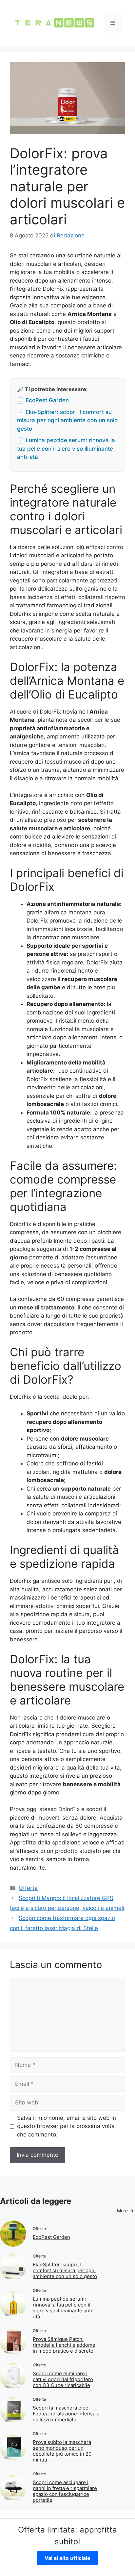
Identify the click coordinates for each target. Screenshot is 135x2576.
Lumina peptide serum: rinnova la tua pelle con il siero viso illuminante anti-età (64, 2308)
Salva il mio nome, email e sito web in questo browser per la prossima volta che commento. (67, 2126)
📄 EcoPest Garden (43, 400)
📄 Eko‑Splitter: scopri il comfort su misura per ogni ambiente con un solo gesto (67, 420)
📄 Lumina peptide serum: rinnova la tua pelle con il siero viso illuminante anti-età (66, 449)
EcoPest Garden (51, 2237)
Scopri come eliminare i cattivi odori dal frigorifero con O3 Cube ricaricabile (63, 2379)
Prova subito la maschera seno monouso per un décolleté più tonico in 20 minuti (62, 2451)
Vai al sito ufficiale (67, 2558)
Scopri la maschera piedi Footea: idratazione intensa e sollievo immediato (66, 2414)
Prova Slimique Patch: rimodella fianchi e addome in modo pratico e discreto (64, 2345)
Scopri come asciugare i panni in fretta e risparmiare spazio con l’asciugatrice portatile (65, 2491)
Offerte (28, 1888)
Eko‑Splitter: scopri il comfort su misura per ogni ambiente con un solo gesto (65, 2270)
